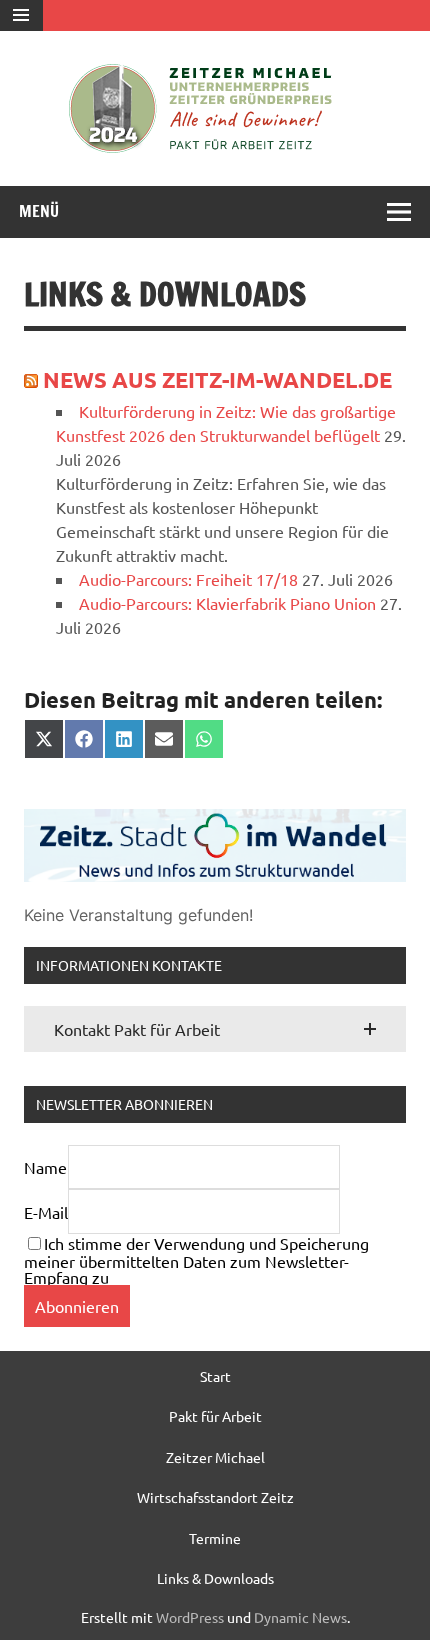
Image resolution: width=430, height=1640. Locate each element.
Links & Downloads (215, 1578)
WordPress (190, 1617)
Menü (39, 211)
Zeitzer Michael (215, 1457)
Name (45, 1167)
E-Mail (46, 1212)
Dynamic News (300, 1617)
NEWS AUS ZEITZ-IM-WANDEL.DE (217, 379)
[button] (215, 1029)
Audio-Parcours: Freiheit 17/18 (188, 579)
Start (215, 1376)
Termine (215, 1538)
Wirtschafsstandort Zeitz (215, 1497)
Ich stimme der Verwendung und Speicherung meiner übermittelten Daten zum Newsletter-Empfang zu (196, 1260)
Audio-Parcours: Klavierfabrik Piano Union (227, 603)
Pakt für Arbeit (215, 1416)
